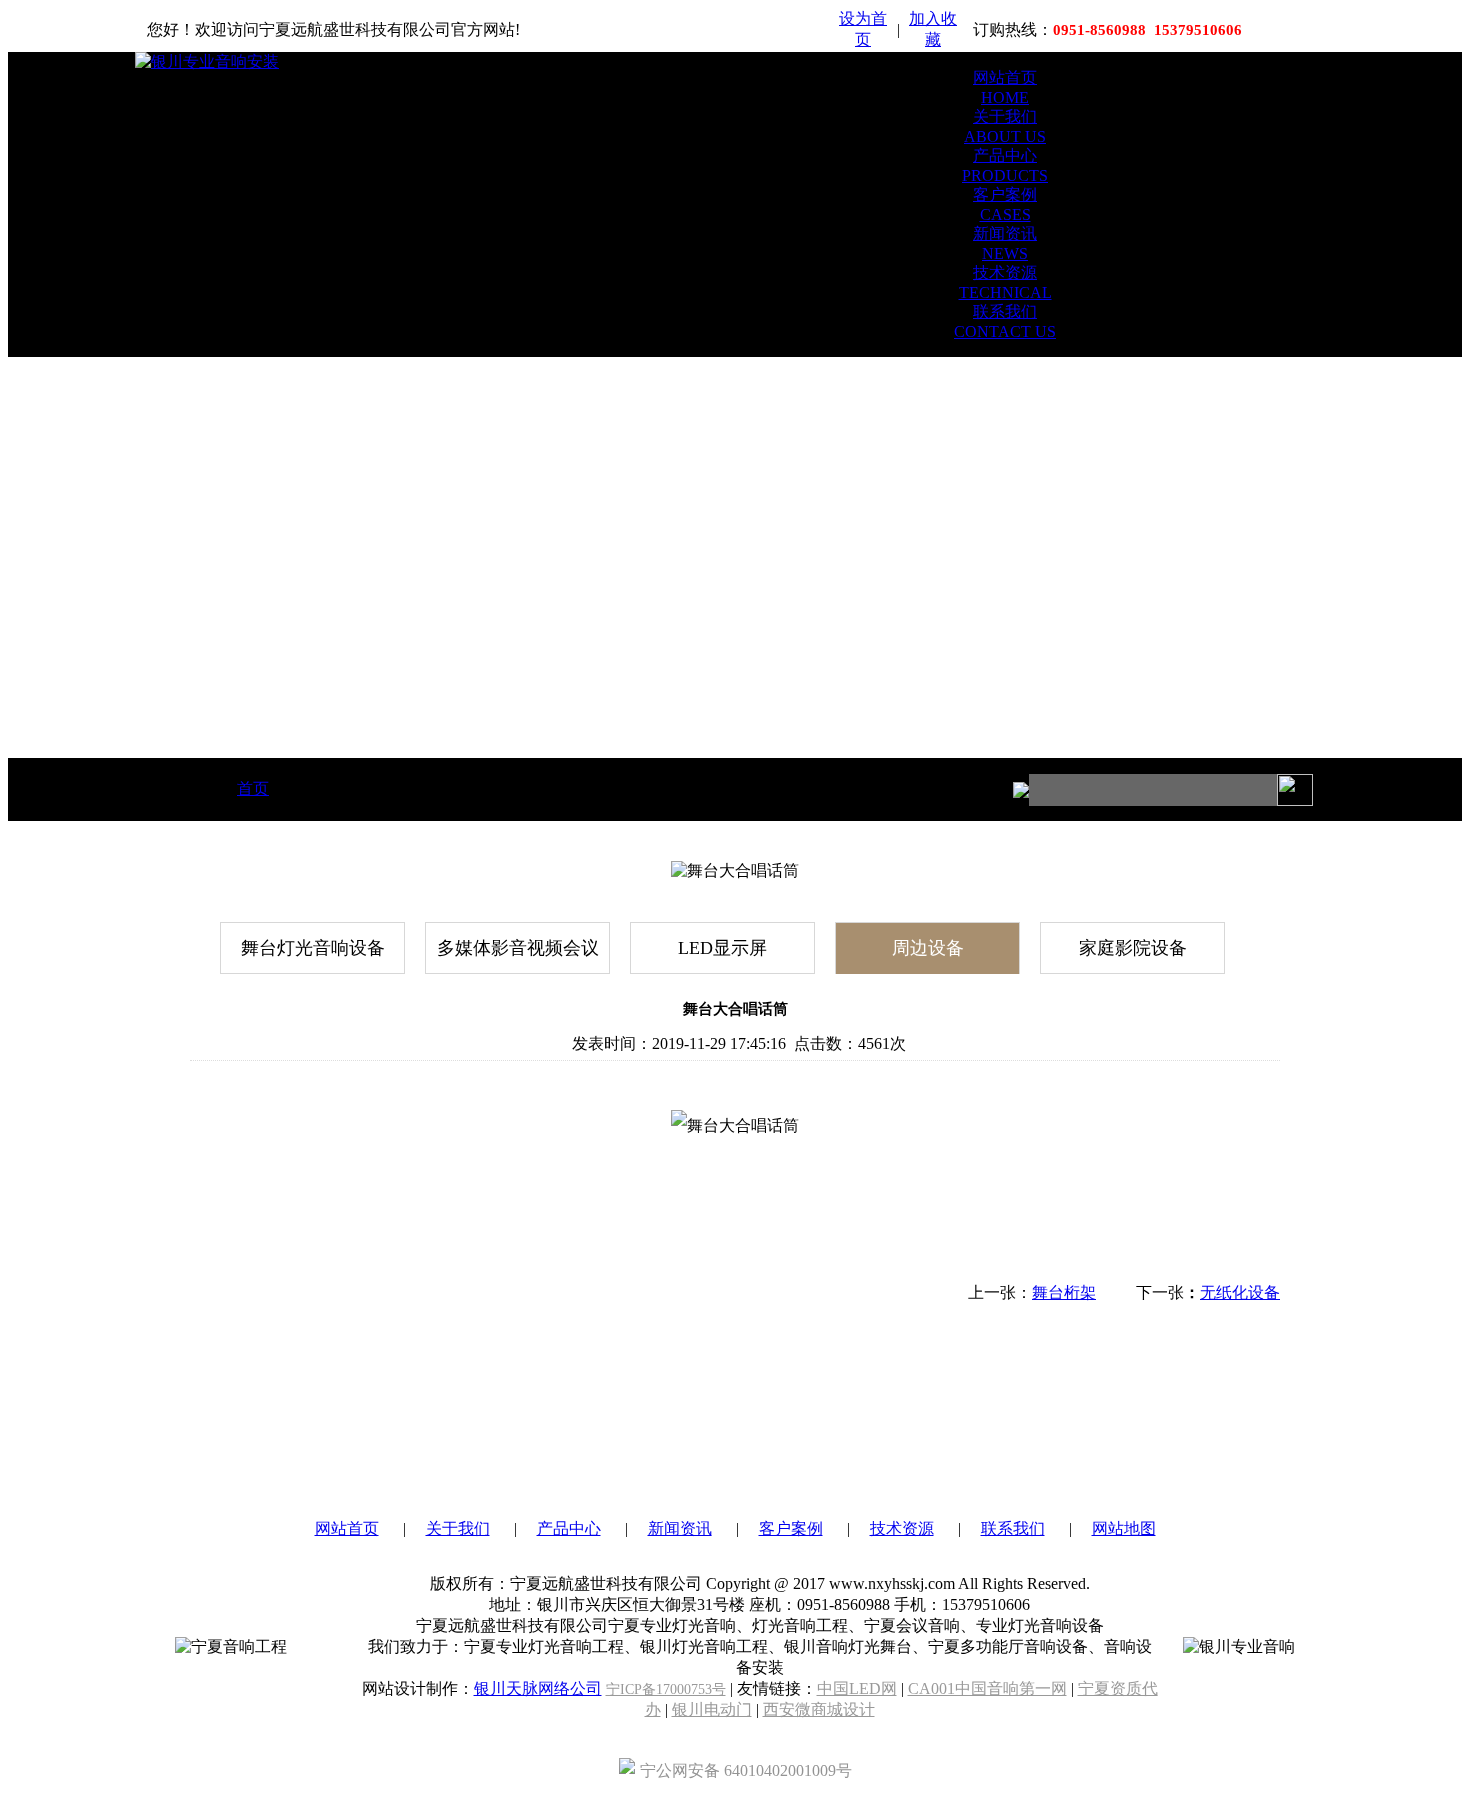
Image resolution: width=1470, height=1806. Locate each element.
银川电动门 (712, 1709)
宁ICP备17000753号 (666, 1689)
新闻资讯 (680, 1528)
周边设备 (928, 948)
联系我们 (1013, 1528)
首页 (253, 788)
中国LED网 (857, 1688)
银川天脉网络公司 (538, 1688)
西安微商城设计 (819, 1709)
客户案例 (791, 1528)
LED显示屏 (722, 948)
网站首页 (347, 1528)
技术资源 (902, 1528)
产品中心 (569, 1528)
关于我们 (458, 1528)
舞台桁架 (1064, 1292)
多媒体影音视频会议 (518, 948)
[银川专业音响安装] (207, 61)
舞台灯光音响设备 (313, 948)
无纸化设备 (1240, 1292)
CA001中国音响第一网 (987, 1688)
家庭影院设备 (1133, 948)
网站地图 (1124, 1528)
